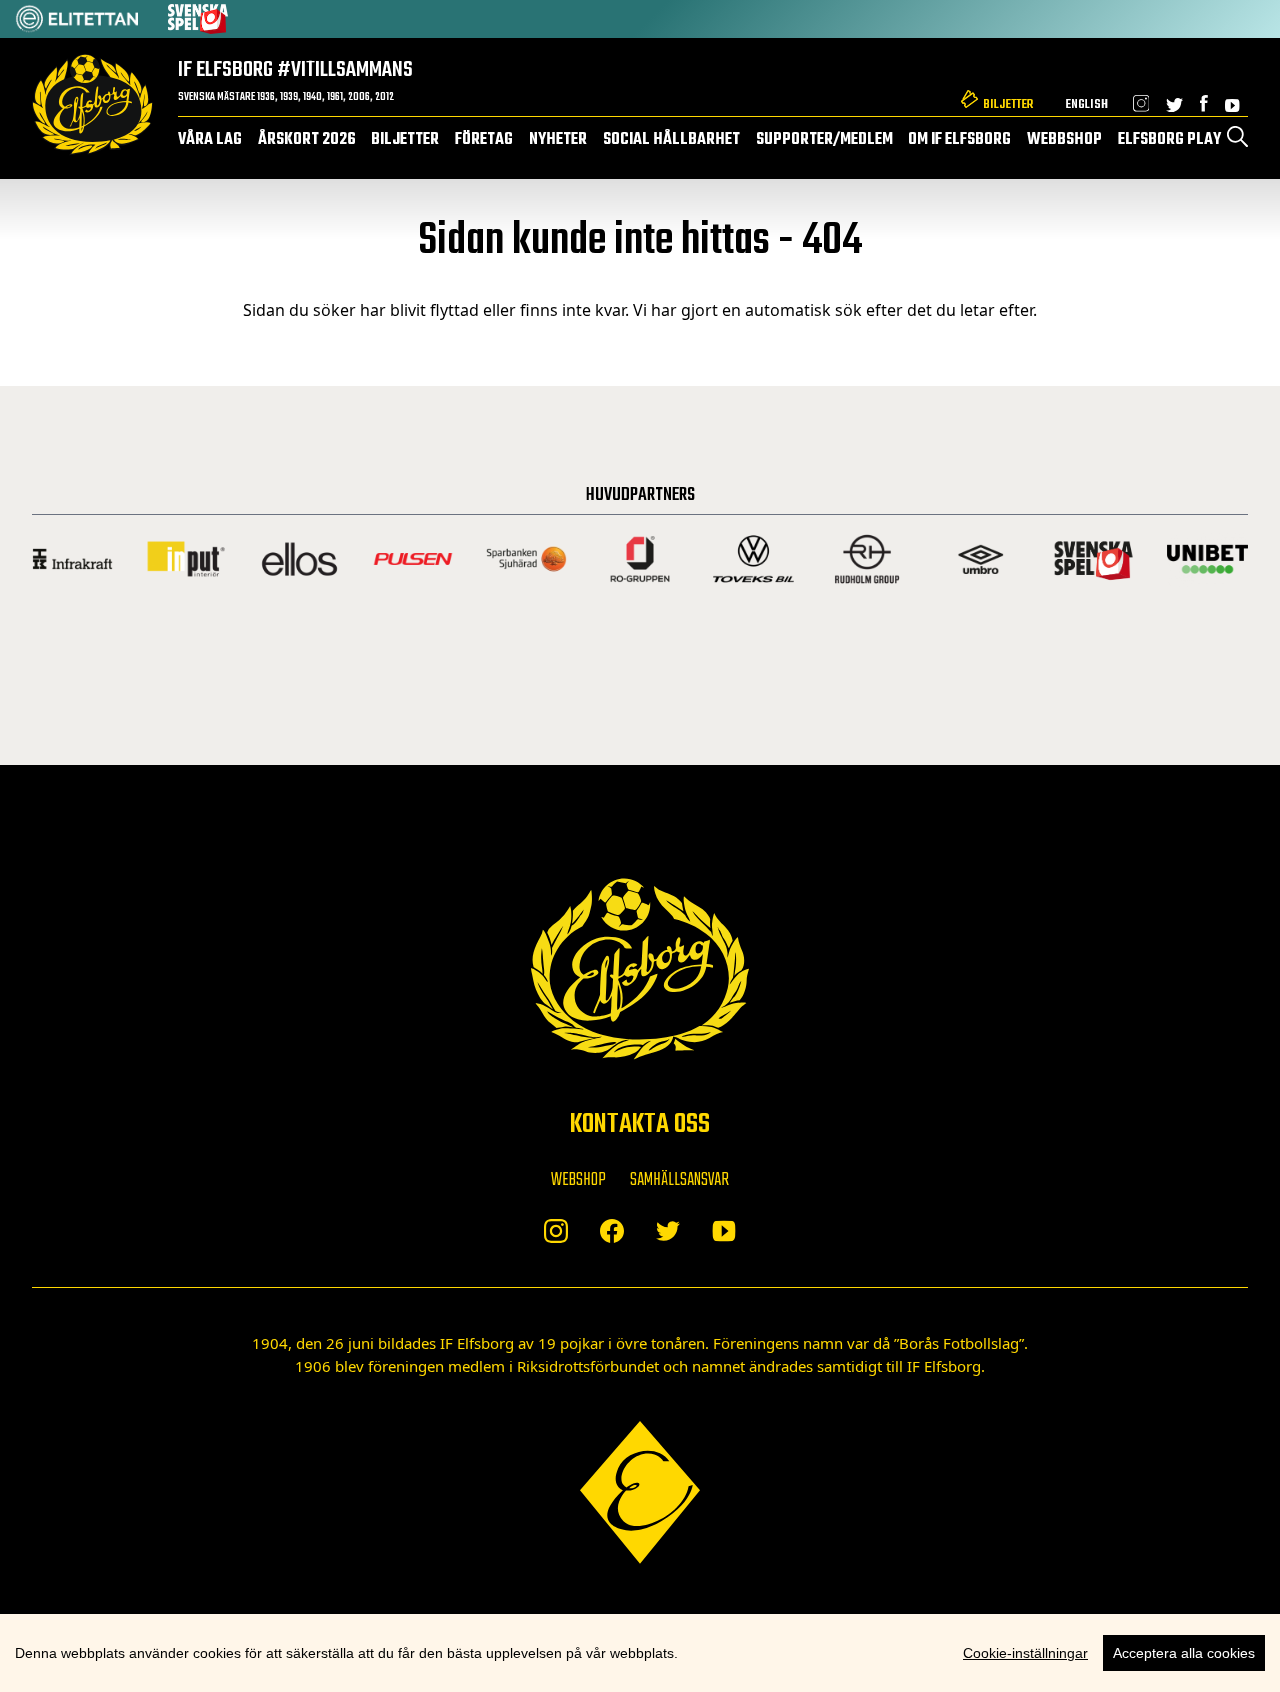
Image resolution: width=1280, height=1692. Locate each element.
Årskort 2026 (307, 140)
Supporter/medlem (824, 140)
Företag (484, 140)
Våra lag (210, 140)
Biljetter (1008, 104)
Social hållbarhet (671, 140)
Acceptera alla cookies (1184, 1653)
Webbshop (1064, 140)
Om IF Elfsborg (959, 140)
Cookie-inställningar (1025, 1653)
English (1086, 104)
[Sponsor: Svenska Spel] (198, 19)
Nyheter (558, 140)
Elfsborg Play (1169, 140)
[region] (640, 1653)
